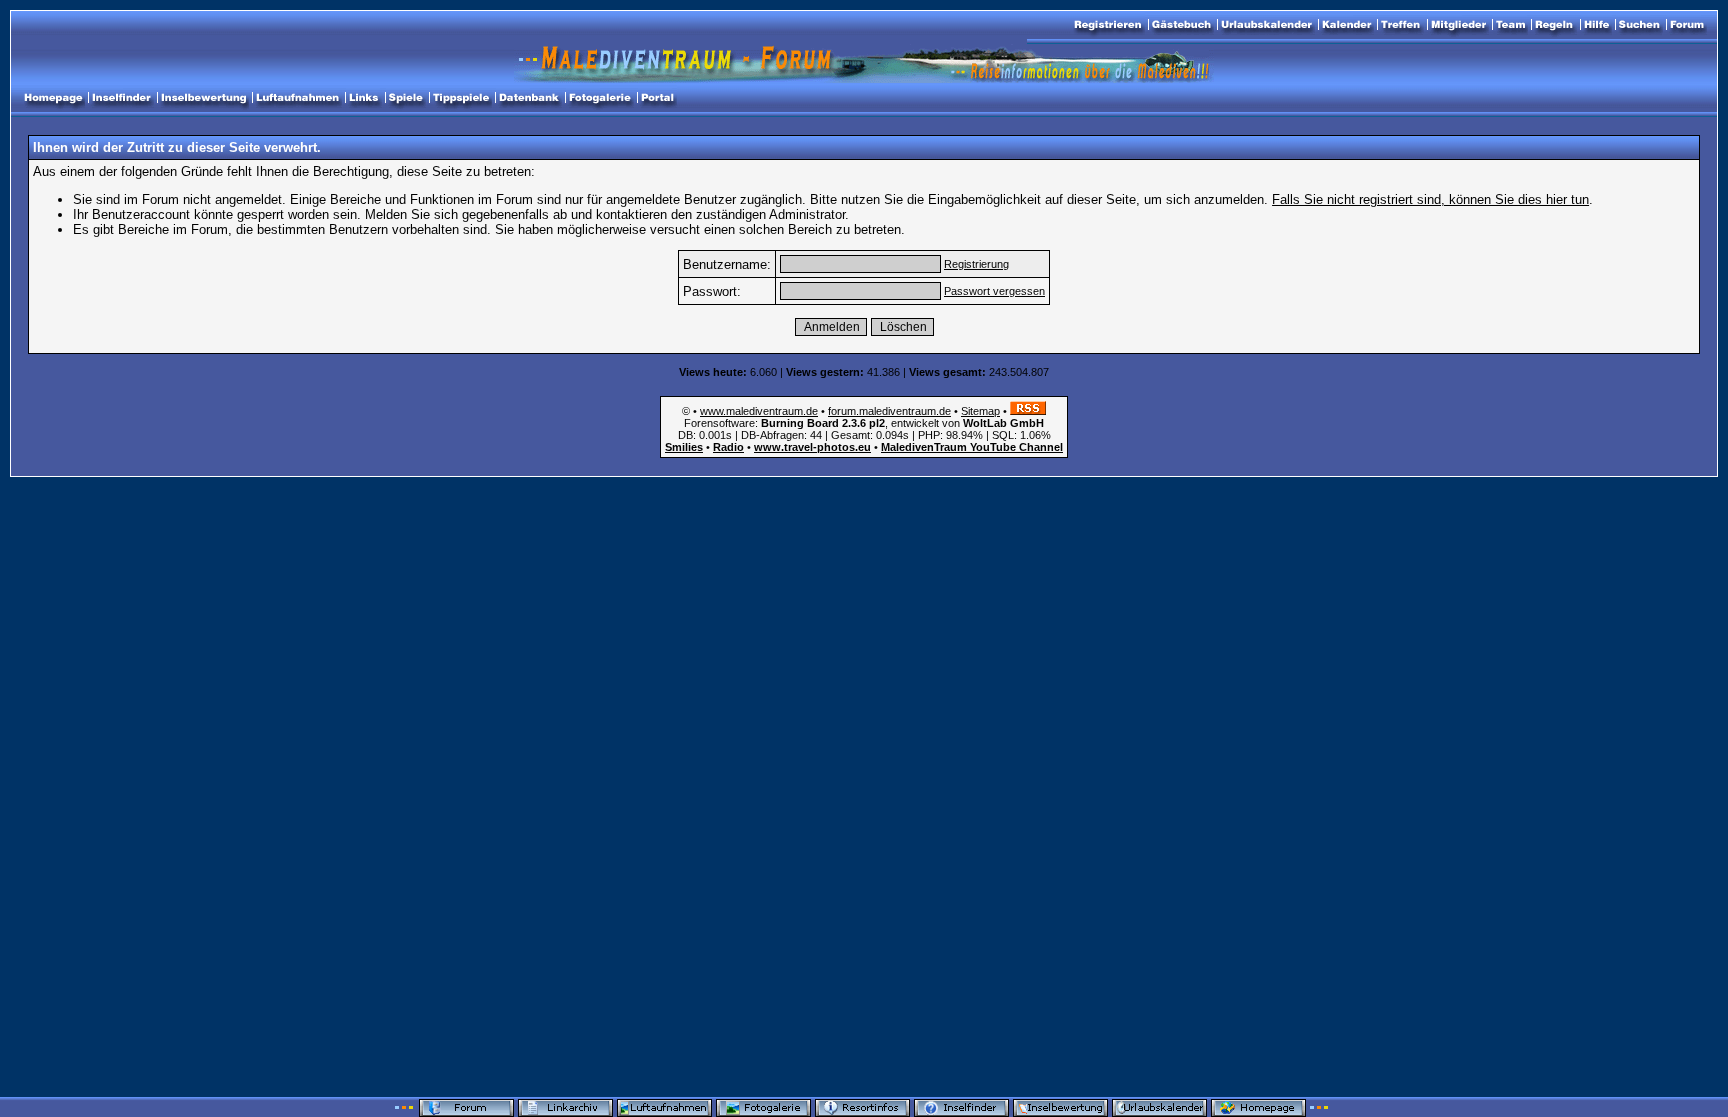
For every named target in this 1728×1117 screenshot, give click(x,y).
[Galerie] (600, 98)
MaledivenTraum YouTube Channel (972, 447)
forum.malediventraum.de (889, 411)
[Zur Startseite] (1687, 25)
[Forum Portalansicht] (657, 98)
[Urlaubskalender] (1266, 25)
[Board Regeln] (1554, 25)
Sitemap (980, 411)
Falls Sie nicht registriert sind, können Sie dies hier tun (1430, 199)
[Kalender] (1346, 25)
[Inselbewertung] (203, 98)
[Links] (364, 98)
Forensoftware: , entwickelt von (864, 423)
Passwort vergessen (994, 291)
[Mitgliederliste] (1458, 25)
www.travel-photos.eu (812, 447)
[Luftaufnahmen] (297, 98)
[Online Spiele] (406, 98)
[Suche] (1639, 25)
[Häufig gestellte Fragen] (1596, 25)
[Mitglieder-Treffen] (1401, 25)
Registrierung (976, 264)
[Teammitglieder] (1510, 25)
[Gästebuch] (1181, 25)
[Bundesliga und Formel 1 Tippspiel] (461, 98)
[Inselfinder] (121, 98)
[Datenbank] (529, 98)
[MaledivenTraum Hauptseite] (53, 98)
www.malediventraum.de (759, 411)
